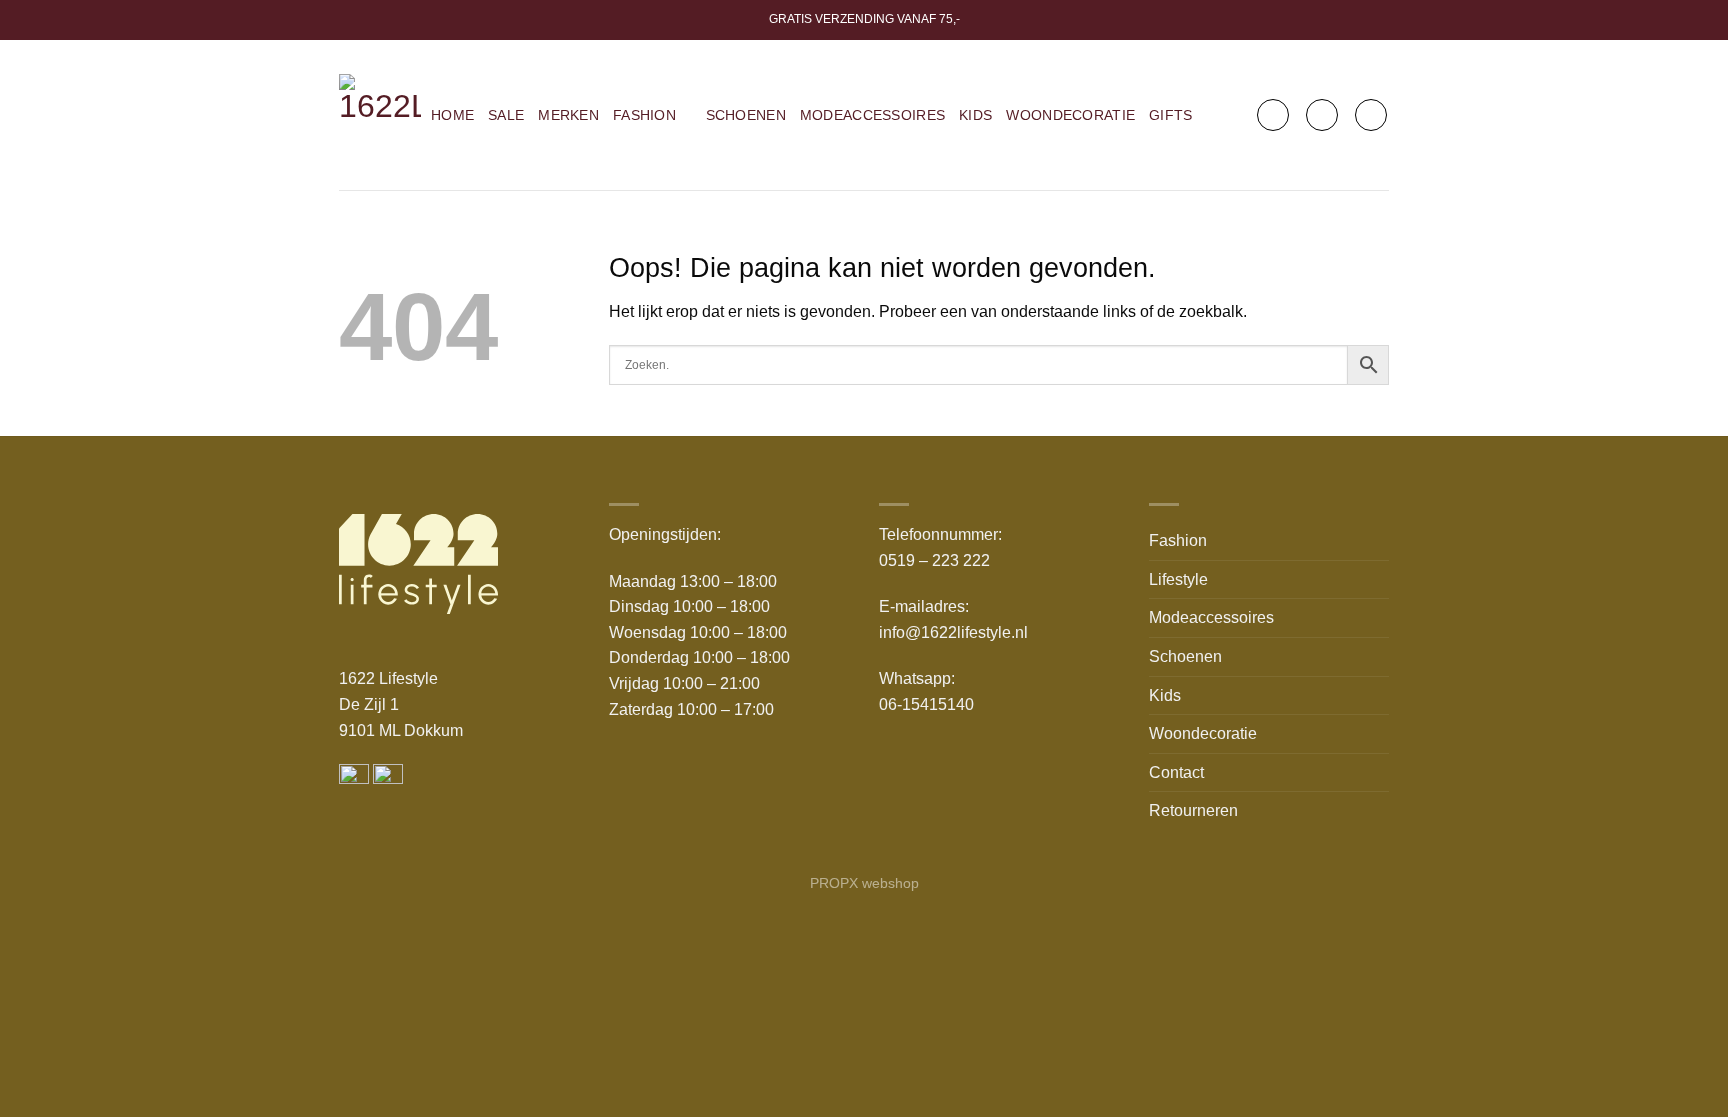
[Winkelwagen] (1371, 115)
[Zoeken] (1273, 115)
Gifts (1170, 115)
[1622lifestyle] (380, 115)
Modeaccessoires (872, 115)
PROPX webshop (864, 883)
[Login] (1322, 115)
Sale (506, 115)
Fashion (644, 115)
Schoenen (746, 115)
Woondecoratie (1070, 115)
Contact (1176, 772)
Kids (975, 115)
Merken (568, 115)
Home (452, 115)
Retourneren (1193, 810)
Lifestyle (1178, 579)
